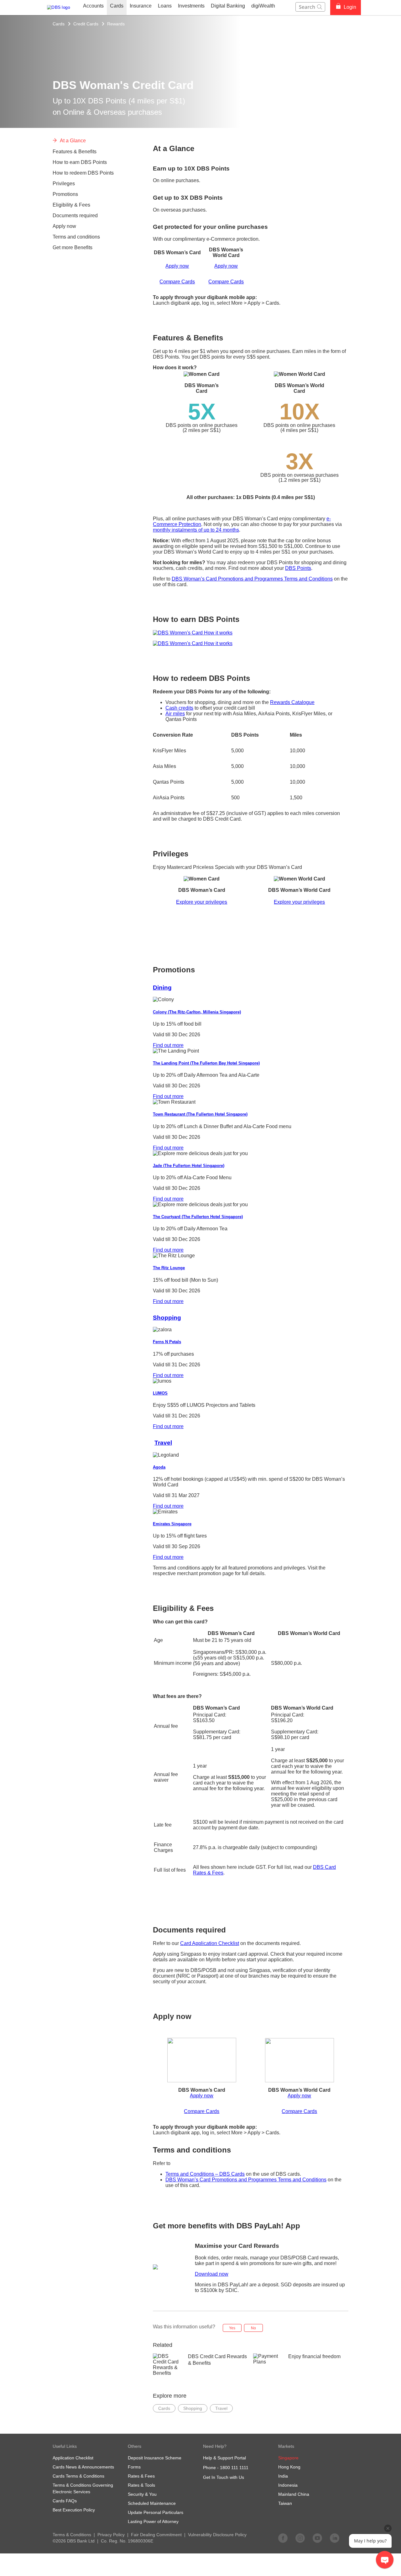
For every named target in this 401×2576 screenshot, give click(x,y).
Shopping (167, 1318)
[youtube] (317, 2538)
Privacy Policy (111, 2535)
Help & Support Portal (224, 2458)
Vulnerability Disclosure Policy (217, 2535)
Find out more (168, 1045)
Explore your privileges (202, 902)
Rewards (116, 24)
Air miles (175, 714)
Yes (232, 2328)
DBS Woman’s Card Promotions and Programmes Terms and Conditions (252, 579)
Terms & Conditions (72, 2535)
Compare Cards (177, 282)
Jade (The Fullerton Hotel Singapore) (189, 1166)
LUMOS (160, 1393)
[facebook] (283, 2538)
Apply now (177, 266)
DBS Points (298, 568)
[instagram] (300, 2538)
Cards (59, 24)
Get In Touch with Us (224, 2477)
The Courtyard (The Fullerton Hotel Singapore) (198, 1217)
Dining (162, 988)
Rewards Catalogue (292, 702)
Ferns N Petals (167, 1342)
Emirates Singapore (172, 1524)
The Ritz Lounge (169, 1268)
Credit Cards (86, 24)
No (253, 2328)
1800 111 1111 (234, 2468)
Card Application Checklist (210, 1943)
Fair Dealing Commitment (156, 2535)
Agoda (159, 1467)
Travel (163, 1443)
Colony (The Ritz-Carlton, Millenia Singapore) (197, 1012)
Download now (212, 2274)
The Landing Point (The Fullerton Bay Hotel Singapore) (206, 1063)
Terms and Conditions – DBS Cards (205, 2174)
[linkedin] (335, 2538)
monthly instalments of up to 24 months (196, 530)
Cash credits (179, 708)
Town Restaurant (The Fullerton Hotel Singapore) (200, 1114)
